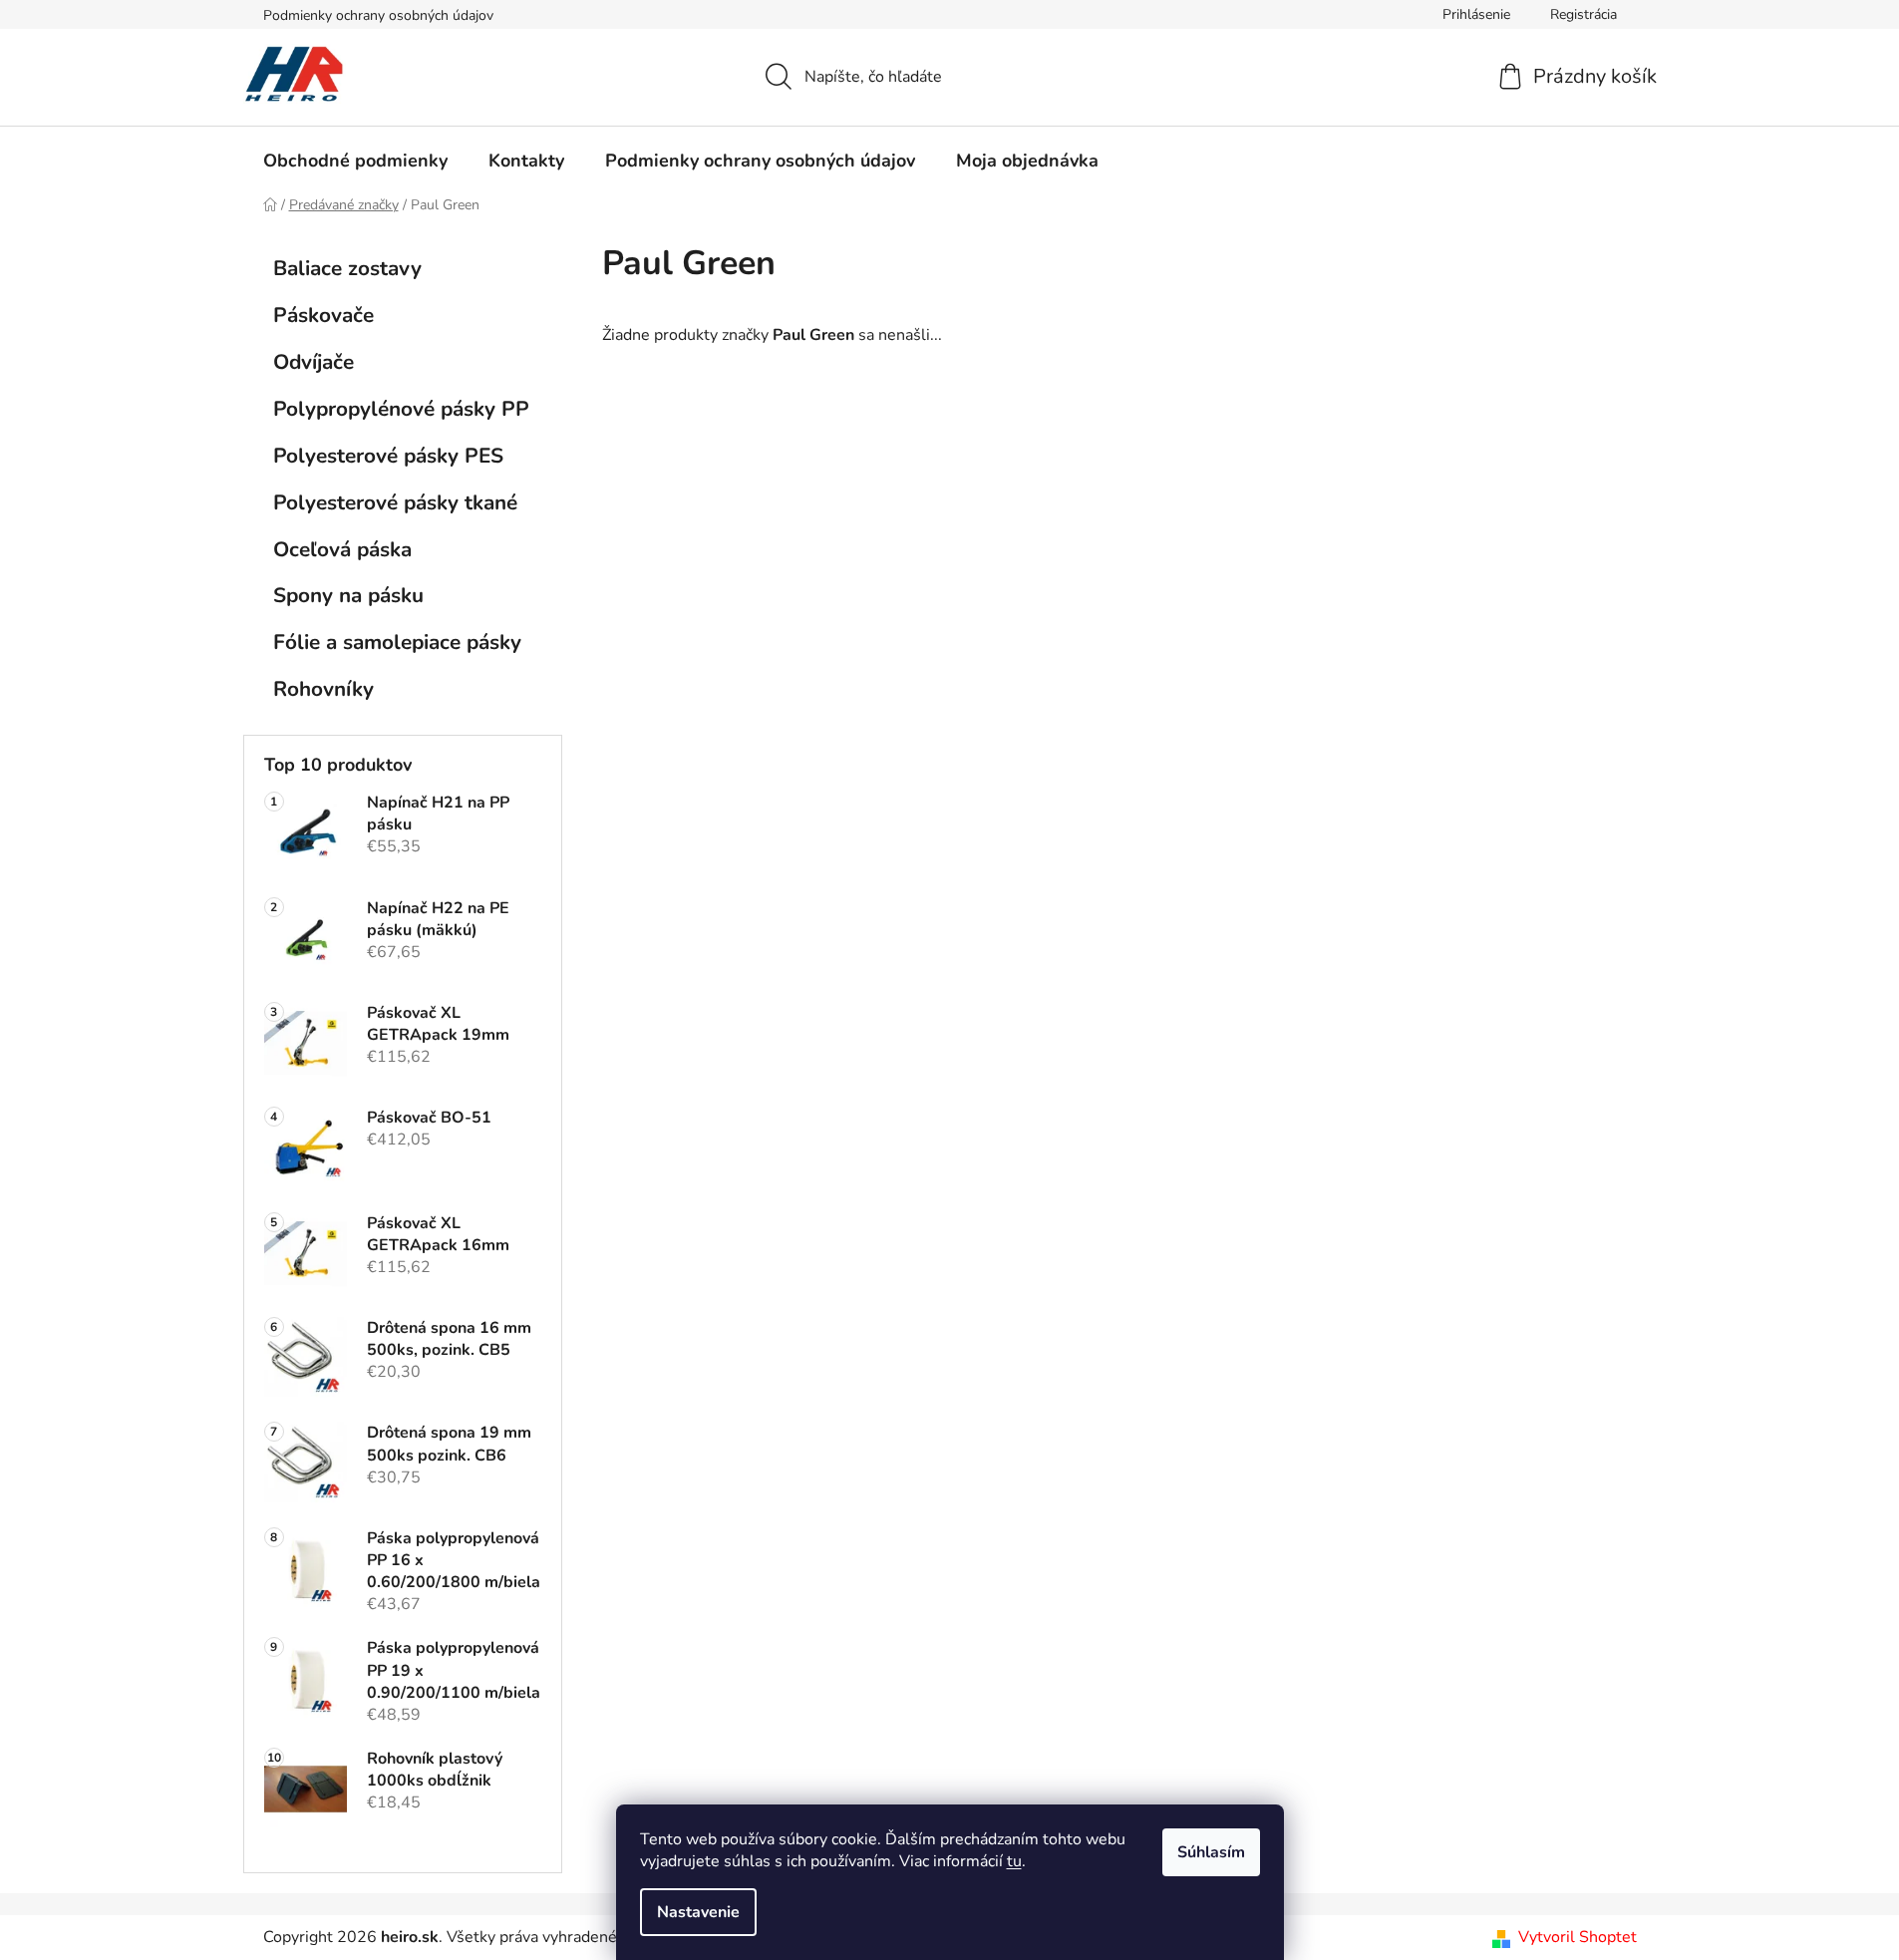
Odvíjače (314, 362)
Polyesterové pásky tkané (395, 502)
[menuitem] (355, 161)
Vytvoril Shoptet (1578, 1937)
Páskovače (323, 315)
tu (1014, 1861)
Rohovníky (323, 689)
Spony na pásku (348, 595)
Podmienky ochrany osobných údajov (378, 15)
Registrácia (1583, 14)
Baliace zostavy (347, 268)
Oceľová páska (342, 549)
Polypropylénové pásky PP (401, 409)
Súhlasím (1211, 1852)
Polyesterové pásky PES (388, 456)
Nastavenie (698, 1912)
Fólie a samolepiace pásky (397, 642)
